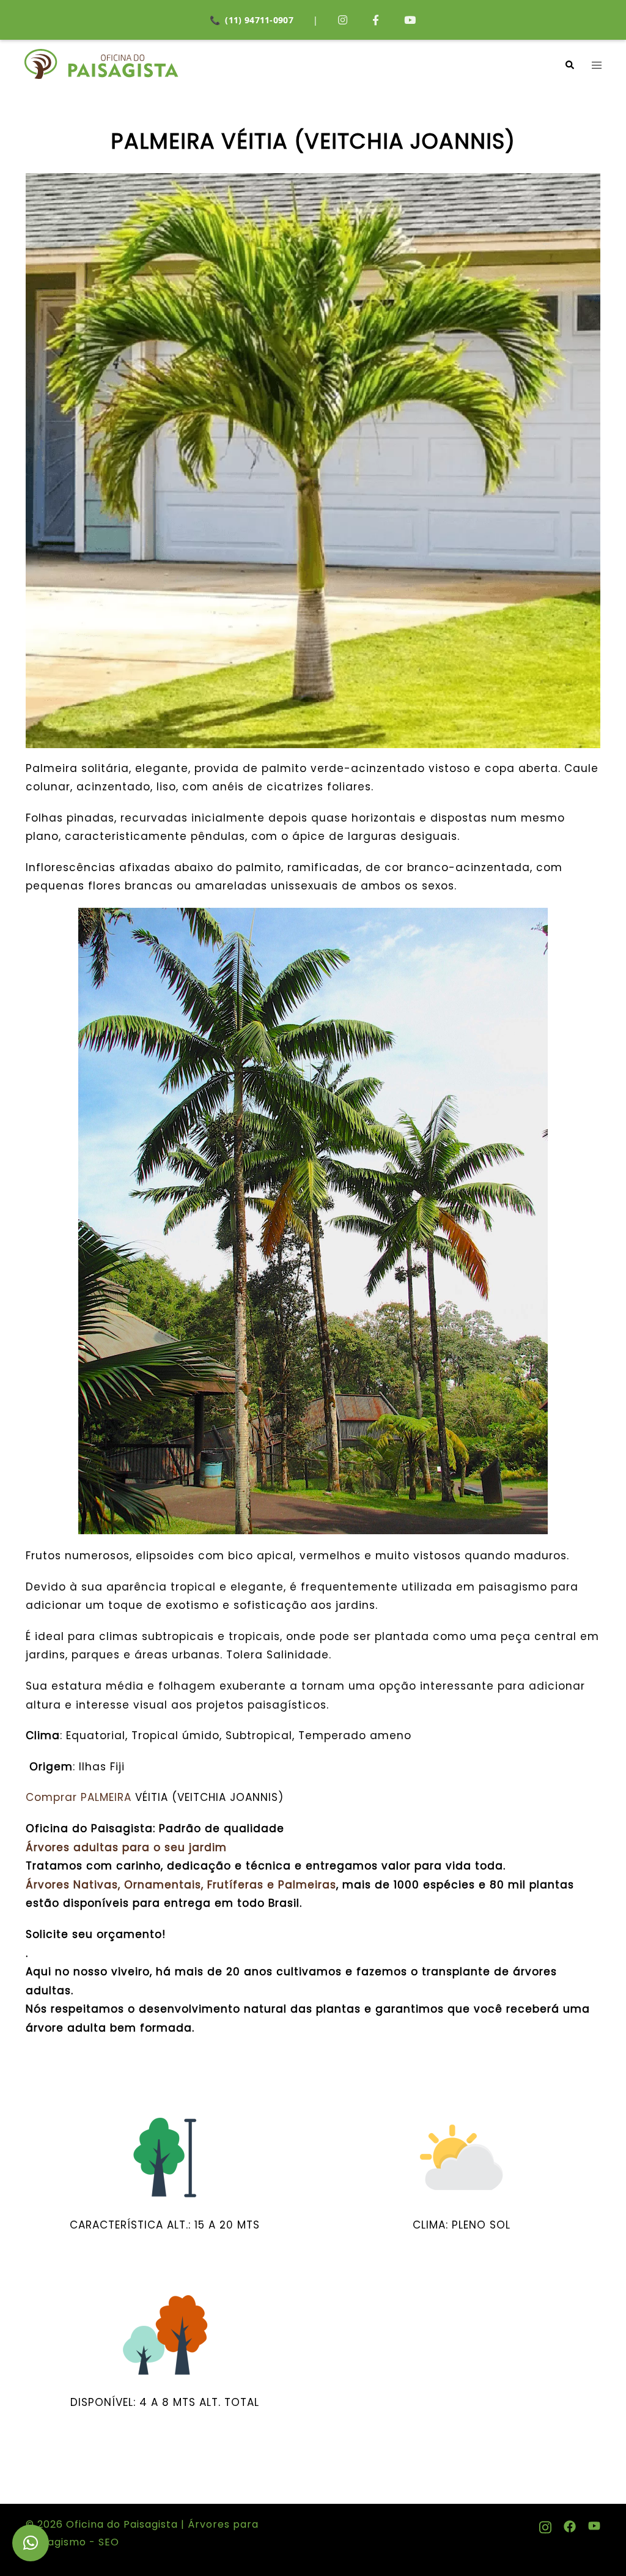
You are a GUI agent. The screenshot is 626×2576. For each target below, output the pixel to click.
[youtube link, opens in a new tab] (594, 2524)
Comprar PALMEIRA (79, 1797)
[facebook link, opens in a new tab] (570, 2524)
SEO (107, 2542)
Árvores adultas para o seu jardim (126, 1847)
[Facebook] (376, 20)
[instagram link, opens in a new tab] (545, 2524)
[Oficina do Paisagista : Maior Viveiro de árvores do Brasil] (101, 64)
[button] (569, 65)
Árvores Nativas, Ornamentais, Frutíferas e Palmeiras (181, 1885)
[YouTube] (410, 20)
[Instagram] (343, 20)
